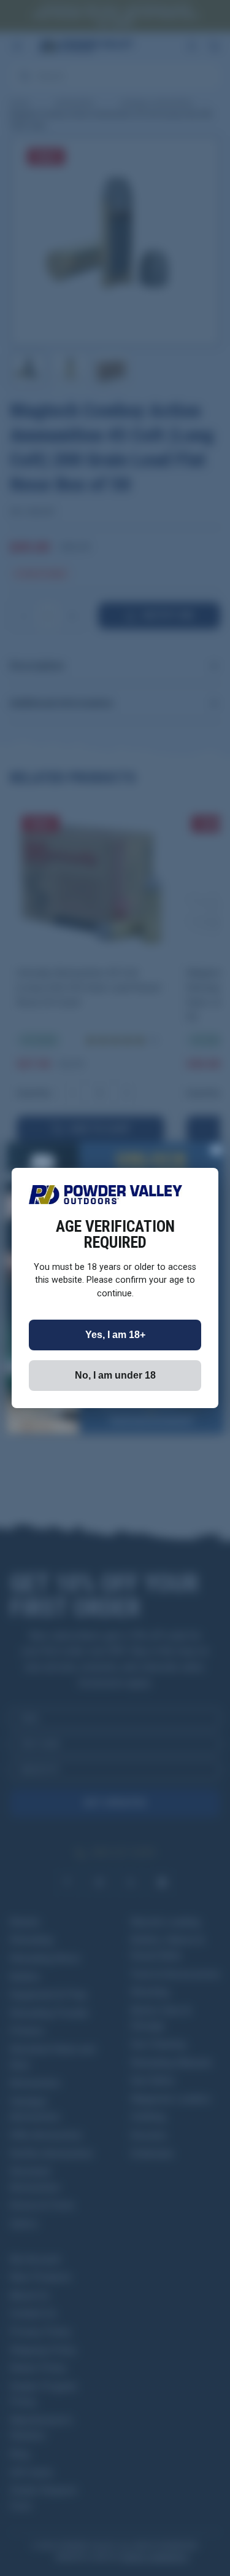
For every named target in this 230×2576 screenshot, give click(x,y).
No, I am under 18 (115, 1375)
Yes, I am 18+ (115, 1335)
